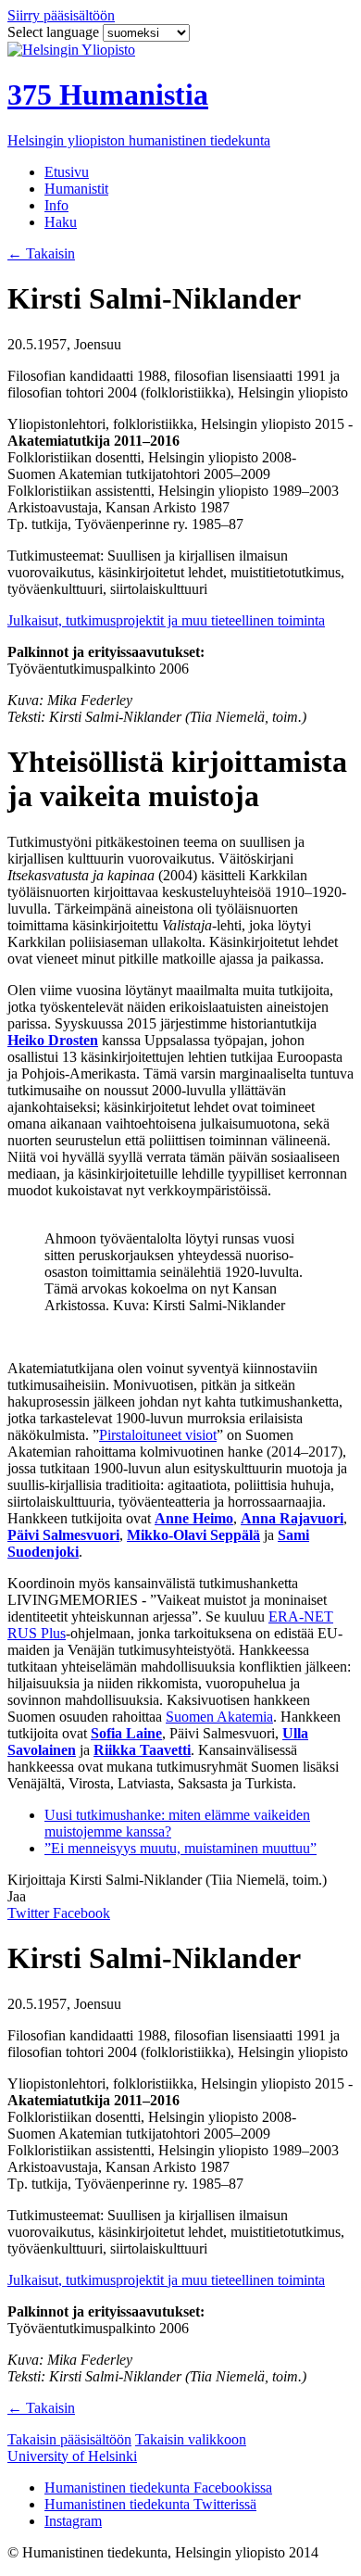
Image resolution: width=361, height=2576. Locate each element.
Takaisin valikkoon (191, 2439)
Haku (61, 222)
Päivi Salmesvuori (63, 1535)
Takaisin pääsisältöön (69, 2439)
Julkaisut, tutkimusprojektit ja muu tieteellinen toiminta (166, 620)
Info (56, 205)
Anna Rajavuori (292, 1518)
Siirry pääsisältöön (61, 15)
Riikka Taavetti (142, 1750)
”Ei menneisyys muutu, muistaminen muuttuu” (180, 1848)
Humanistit (76, 189)
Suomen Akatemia (219, 1717)
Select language (55, 32)
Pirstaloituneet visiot (158, 1435)
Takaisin (41, 253)
